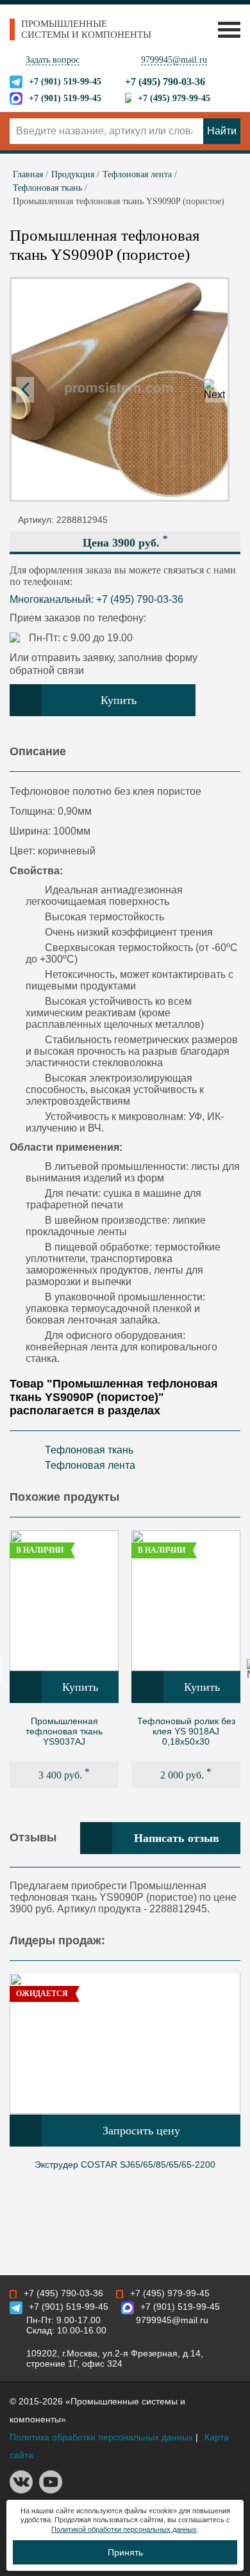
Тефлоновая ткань (89, 1450)
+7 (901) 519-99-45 (65, 82)
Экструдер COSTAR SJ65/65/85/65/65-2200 (125, 2164)
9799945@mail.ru (174, 60)
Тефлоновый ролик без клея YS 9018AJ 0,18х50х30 (186, 1731)
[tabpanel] (64, 1659)
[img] (64, 1601)
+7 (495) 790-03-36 (165, 82)
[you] (51, 2490)
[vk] (21, 2490)
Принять (125, 2552)
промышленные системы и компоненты (86, 29)
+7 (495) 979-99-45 (174, 98)
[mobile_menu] (226, 29)
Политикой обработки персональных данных (124, 2529)
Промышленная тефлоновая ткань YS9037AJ (64, 1731)
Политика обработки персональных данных (101, 2437)
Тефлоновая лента (90, 1465)
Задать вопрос (53, 60)
